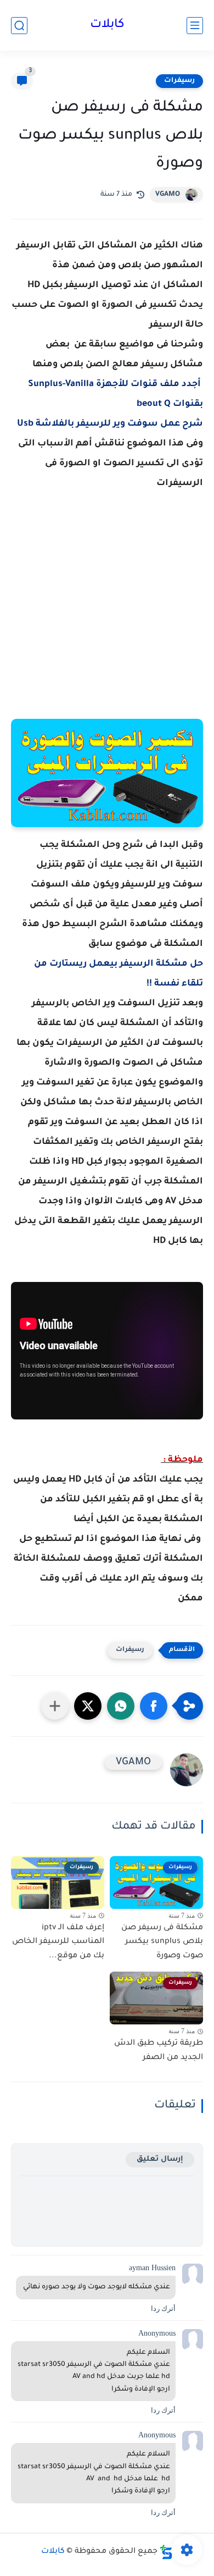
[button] (154, 1706)
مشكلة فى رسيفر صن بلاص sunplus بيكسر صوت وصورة (162, 1942)
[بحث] (19, 26)
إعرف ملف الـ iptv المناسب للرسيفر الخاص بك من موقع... (58, 1942)
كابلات (107, 25)
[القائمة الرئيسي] (195, 26)
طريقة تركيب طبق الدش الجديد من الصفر (159, 2051)
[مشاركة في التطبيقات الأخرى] (55, 1706)
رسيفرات (179, 81)
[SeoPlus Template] (166, 2552)
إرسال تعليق (160, 2159)
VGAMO (168, 195)
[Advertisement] (107, 617)
